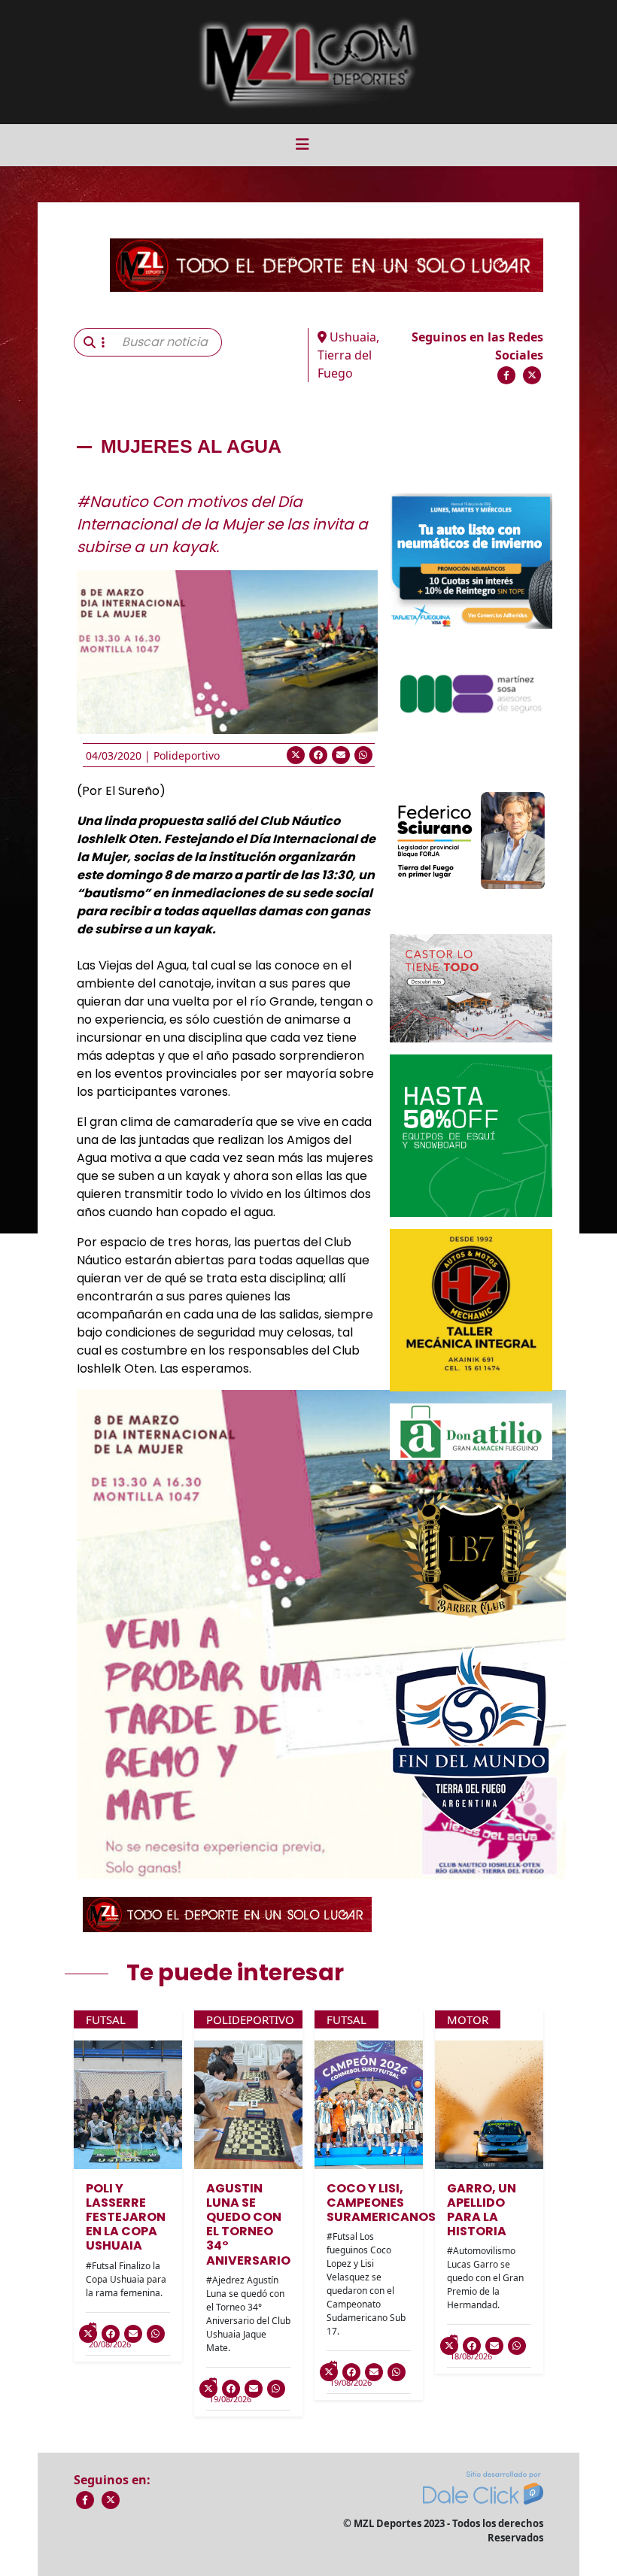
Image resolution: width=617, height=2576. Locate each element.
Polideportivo (187, 756)
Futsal (106, 2019)
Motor (468, 2019)
